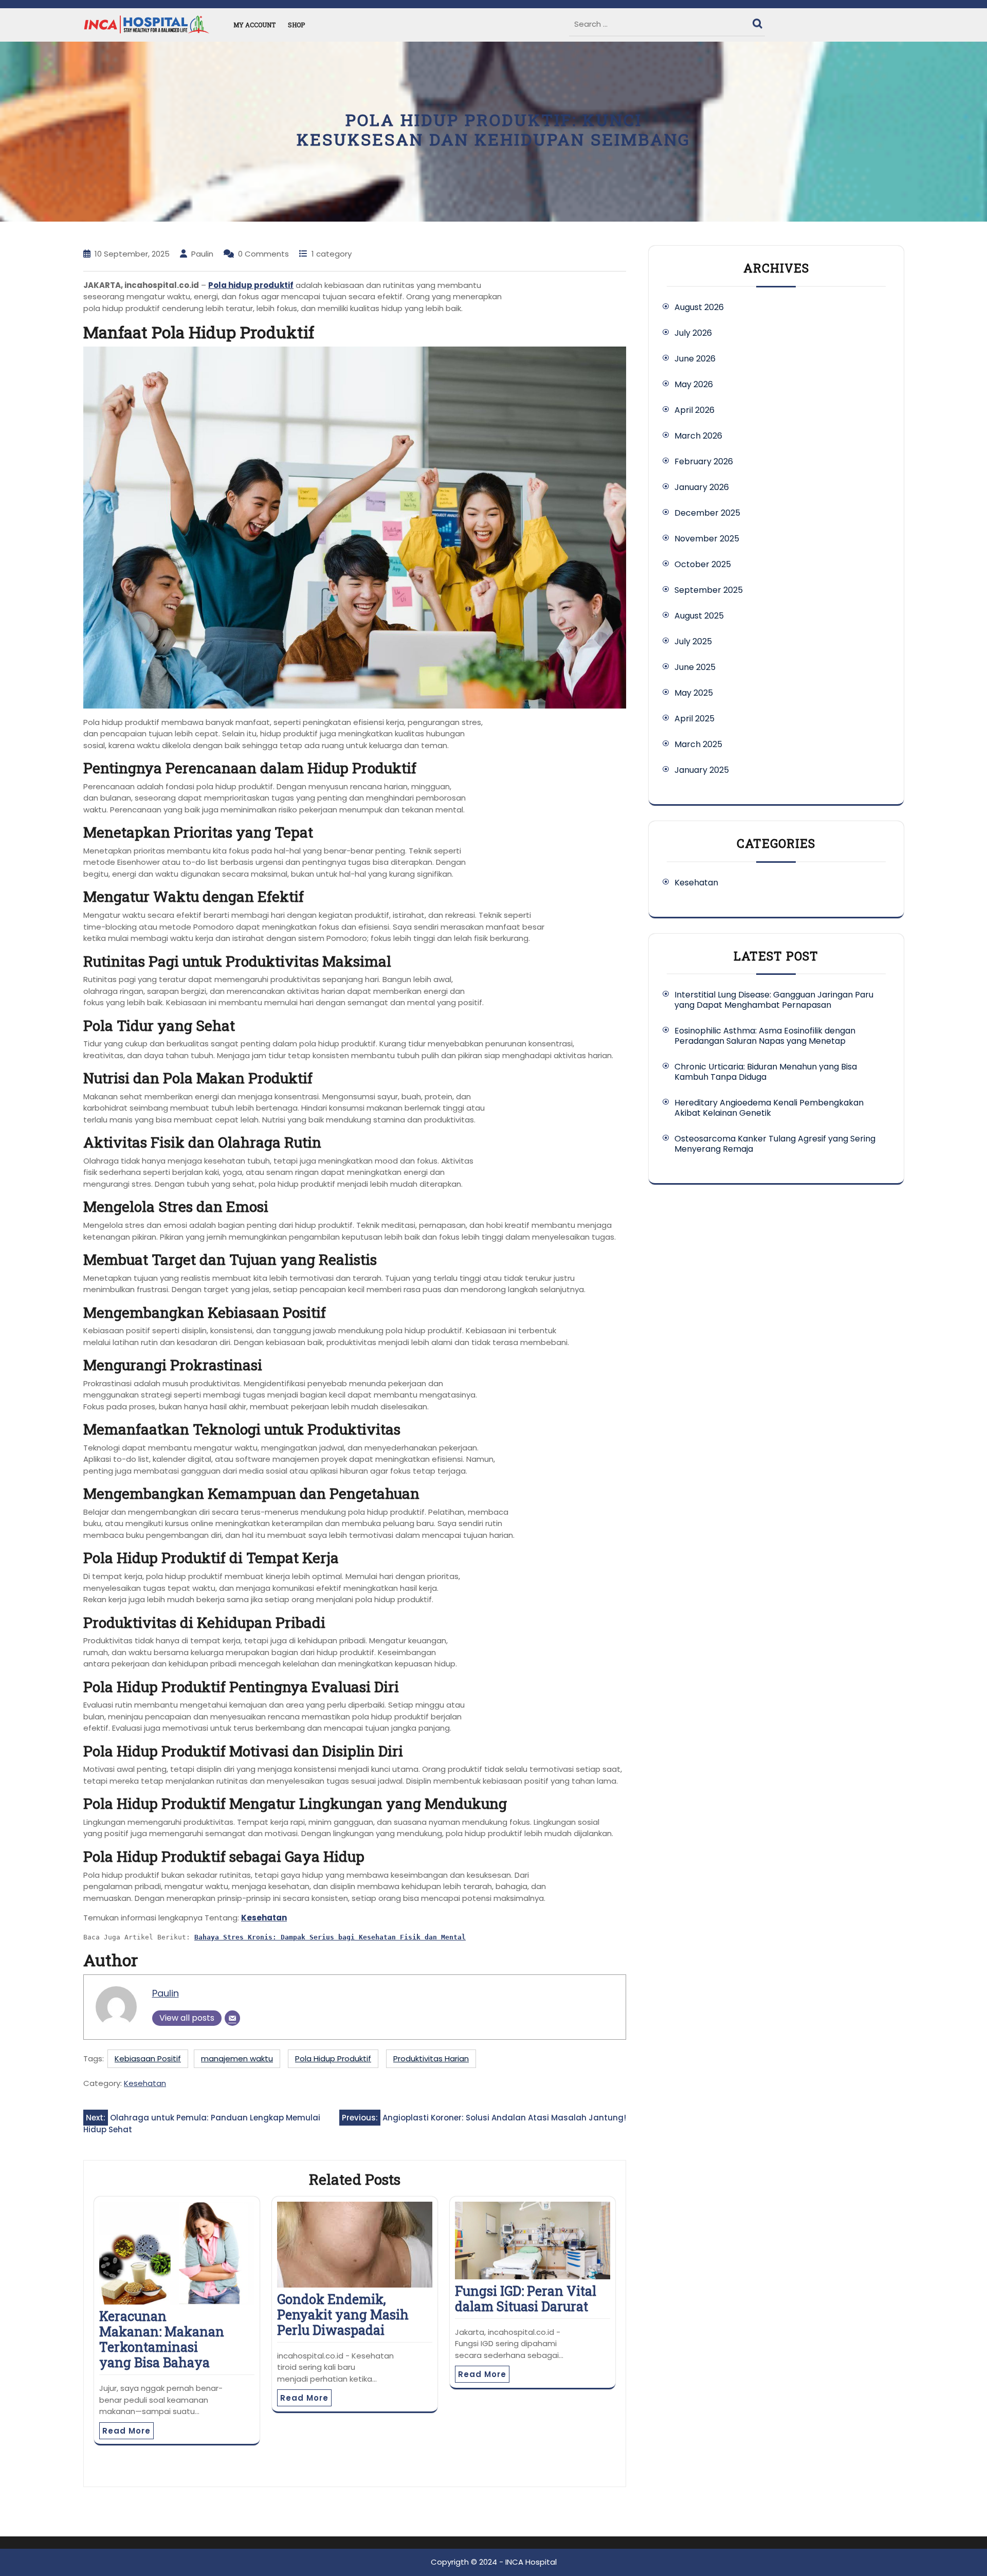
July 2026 (693, 333)
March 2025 (698, 744)
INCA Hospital (531, 2562)
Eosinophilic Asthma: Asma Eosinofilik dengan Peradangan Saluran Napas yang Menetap (765, 1036)
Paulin (166, 1993)
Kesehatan (264, 1918)
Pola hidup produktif (251, 285)
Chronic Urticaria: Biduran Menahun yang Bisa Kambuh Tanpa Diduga (766, 1072)
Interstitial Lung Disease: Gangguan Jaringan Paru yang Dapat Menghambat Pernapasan (774, 1000)
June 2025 (695, 667)
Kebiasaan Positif (148, 2058)
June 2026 (695, 359)
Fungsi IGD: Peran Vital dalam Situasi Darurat (526, 2299)
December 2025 (707, 513)
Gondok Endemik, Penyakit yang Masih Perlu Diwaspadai (343, 2315)
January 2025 (702, 770)
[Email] (232, 2018)
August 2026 (699, 307)
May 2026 (694, 384)
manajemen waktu (237, 2058)
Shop (296, 25)
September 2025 (709, 590)
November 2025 (707, 539)
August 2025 (699, 616)
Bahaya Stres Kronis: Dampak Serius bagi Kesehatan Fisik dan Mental (330, 1937)
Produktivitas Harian (431, 2058)
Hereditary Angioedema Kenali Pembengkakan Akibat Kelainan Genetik (769, 1108)
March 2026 (698, 436)
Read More (126, 2431)
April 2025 (694, 719)
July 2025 (693, 641)
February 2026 (704, 461)
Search (759, 21)
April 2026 (694, 410)
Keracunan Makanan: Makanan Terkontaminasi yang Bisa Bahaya (162, 2339)
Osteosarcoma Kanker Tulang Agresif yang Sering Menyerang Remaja (775, 1144)
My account (254, 25)
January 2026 (702, 487)
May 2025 (694, 693)
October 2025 (703, 564)
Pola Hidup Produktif (333, 2058)
